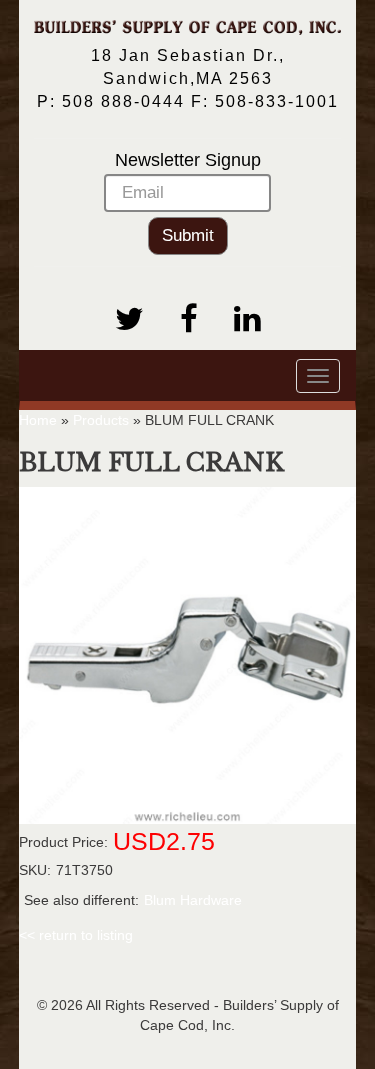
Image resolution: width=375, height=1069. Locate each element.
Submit (188, 235)
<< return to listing (76, 935)
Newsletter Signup (188, 160)
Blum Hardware (193, 900)
